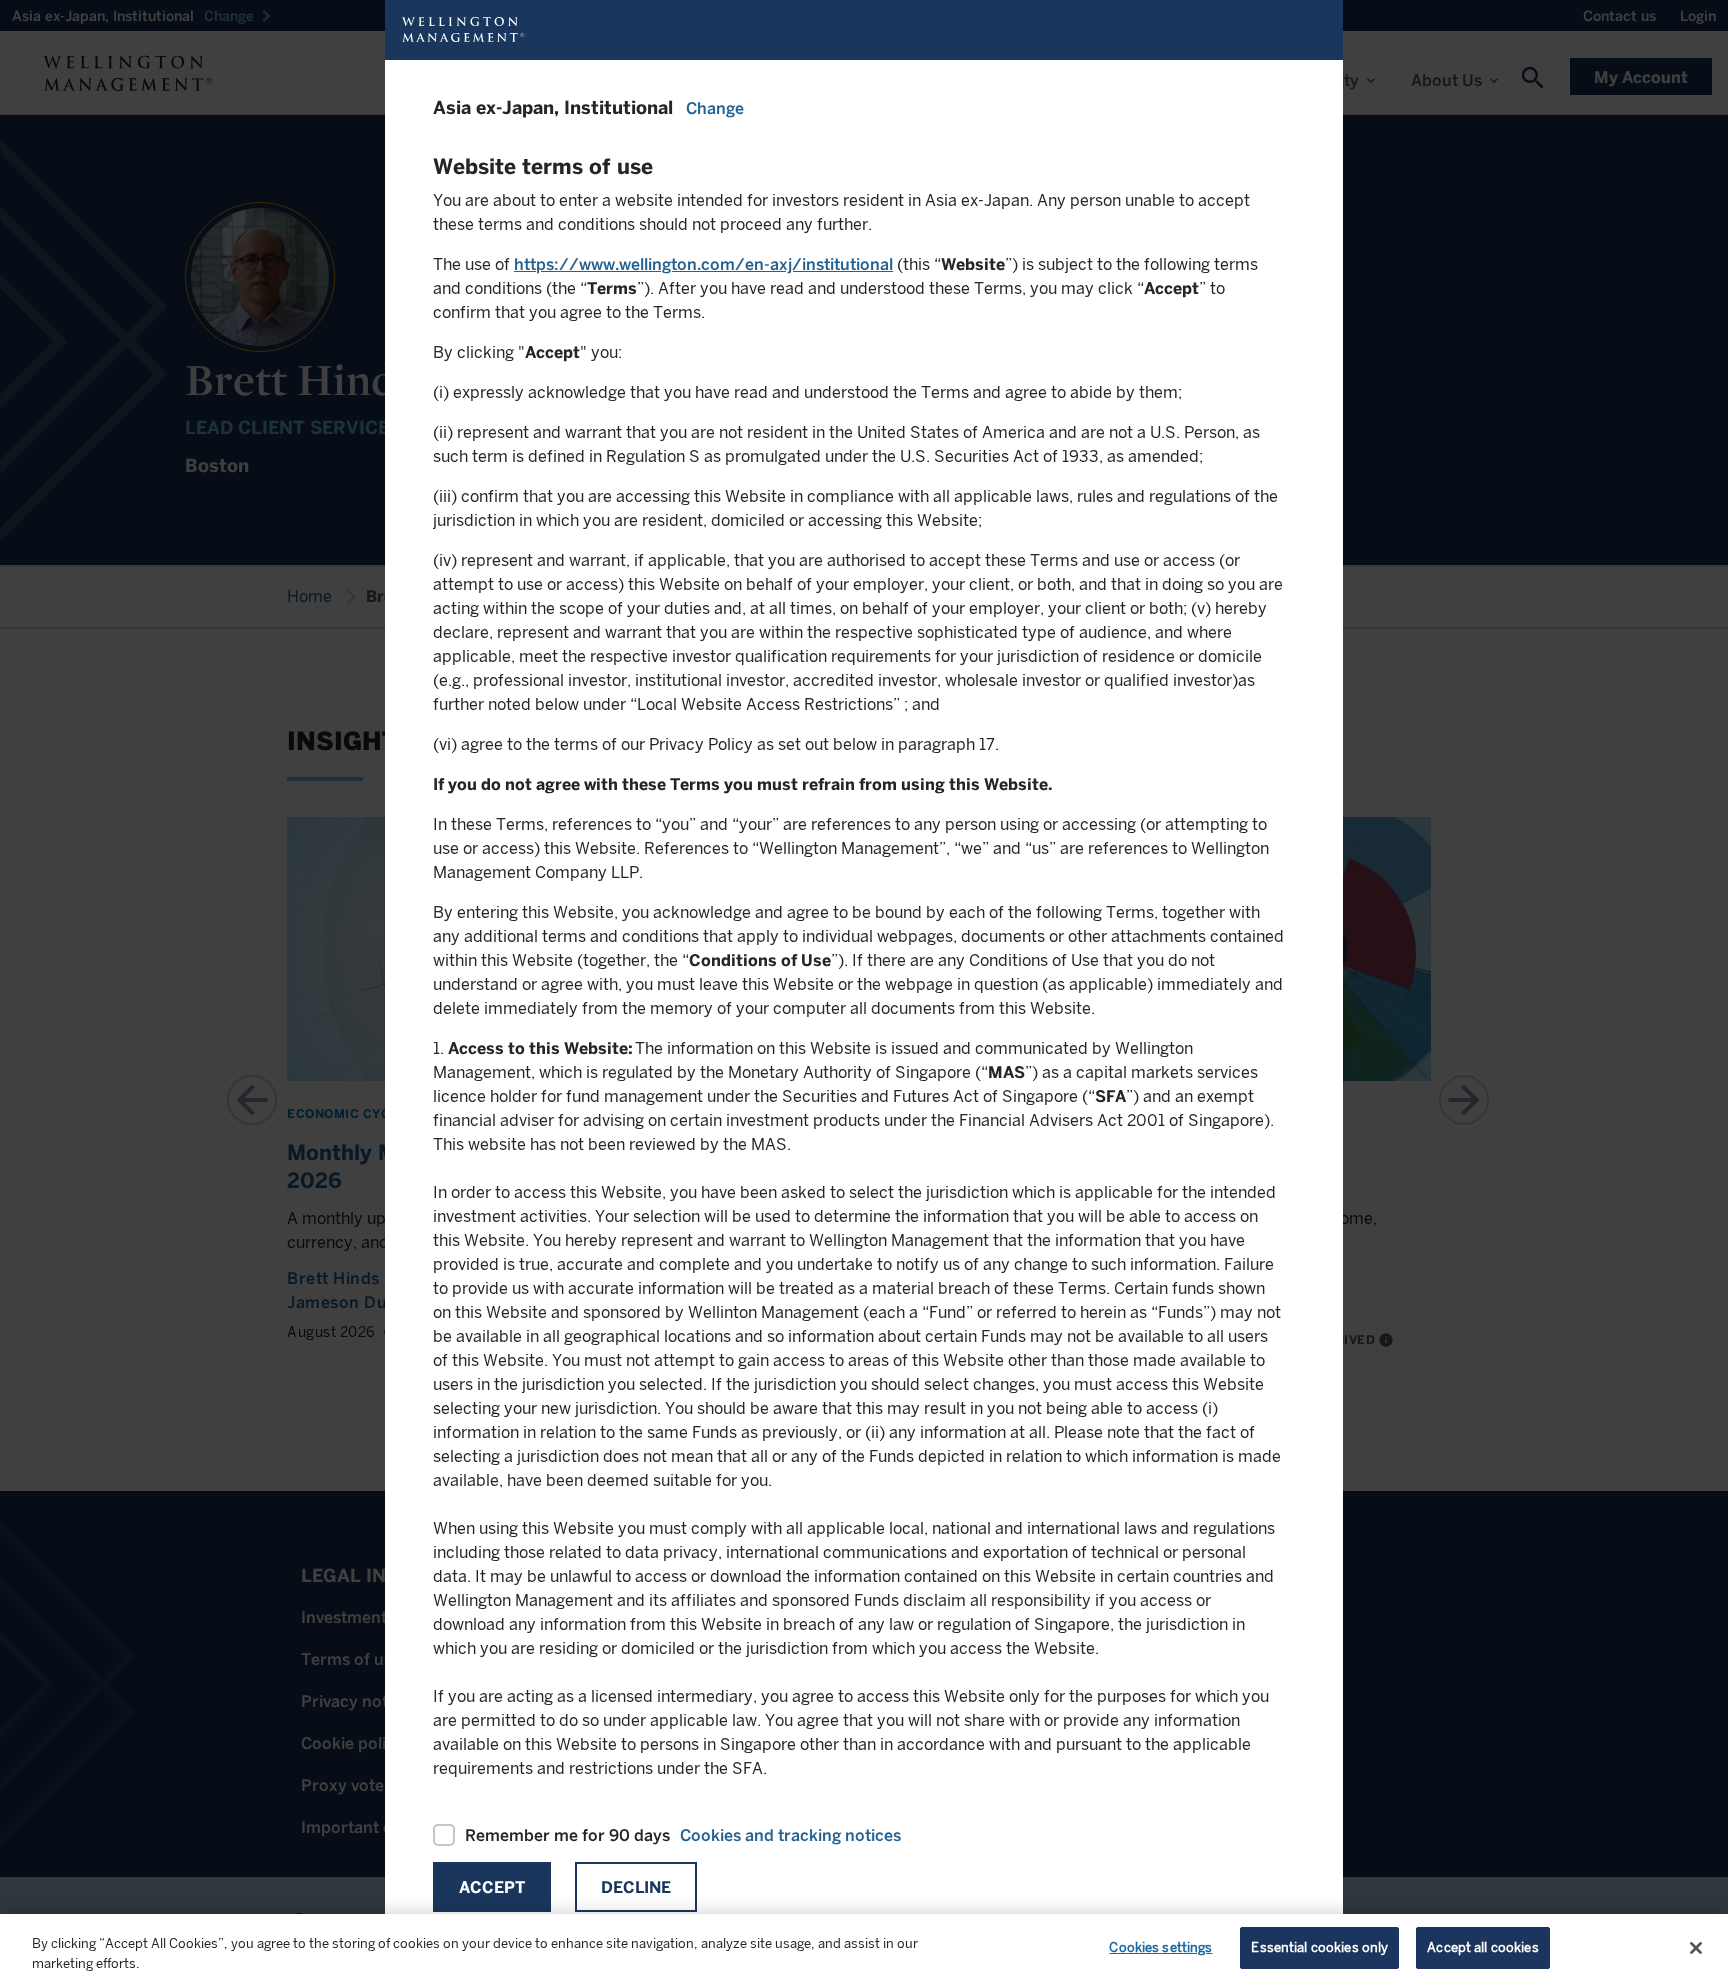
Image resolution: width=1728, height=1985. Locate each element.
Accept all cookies (1482, 1947)
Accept (492, 1887)
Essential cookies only (1319, 1947)
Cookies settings (1160, 1947)
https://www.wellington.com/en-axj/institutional (703, 264)
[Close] (1696, 1948)
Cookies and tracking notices (790, 1835)
